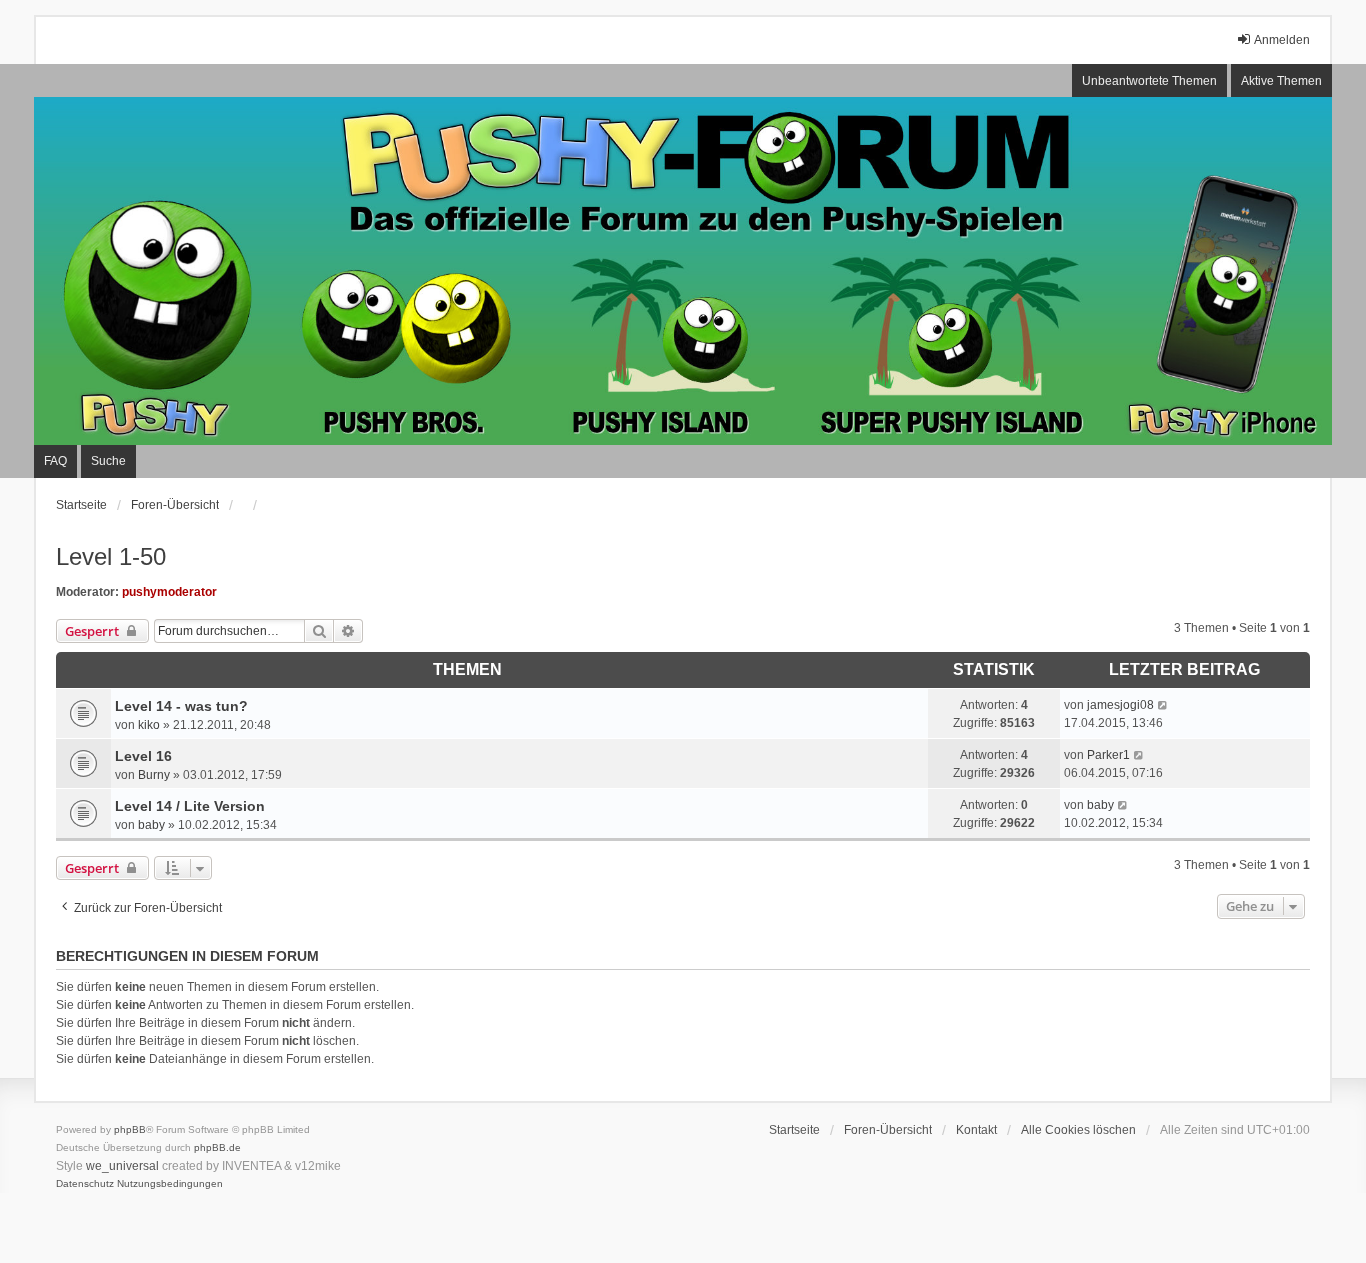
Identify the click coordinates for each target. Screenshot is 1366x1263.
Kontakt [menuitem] (976, 1130)
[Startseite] (683, 271)
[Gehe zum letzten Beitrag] (1163, 705)
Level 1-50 (111, 556)
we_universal (122, 1166)
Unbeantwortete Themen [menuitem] (1149, 81)
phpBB (130, 1129)
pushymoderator (169, 592)
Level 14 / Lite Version (190, 806)
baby (151, 825)
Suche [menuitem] (108, 461)
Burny (154, 775)
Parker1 (1108, 755)
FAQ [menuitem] (55, 461)
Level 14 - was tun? (181, 706)
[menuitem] (85, 1184)
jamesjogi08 (1120, 705)
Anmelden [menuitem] (1282, 40)
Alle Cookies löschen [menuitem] (1078, 1130)
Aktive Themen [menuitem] (1281, 81)
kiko (149, 725)
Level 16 (143, 756)
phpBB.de (217, 1147)
